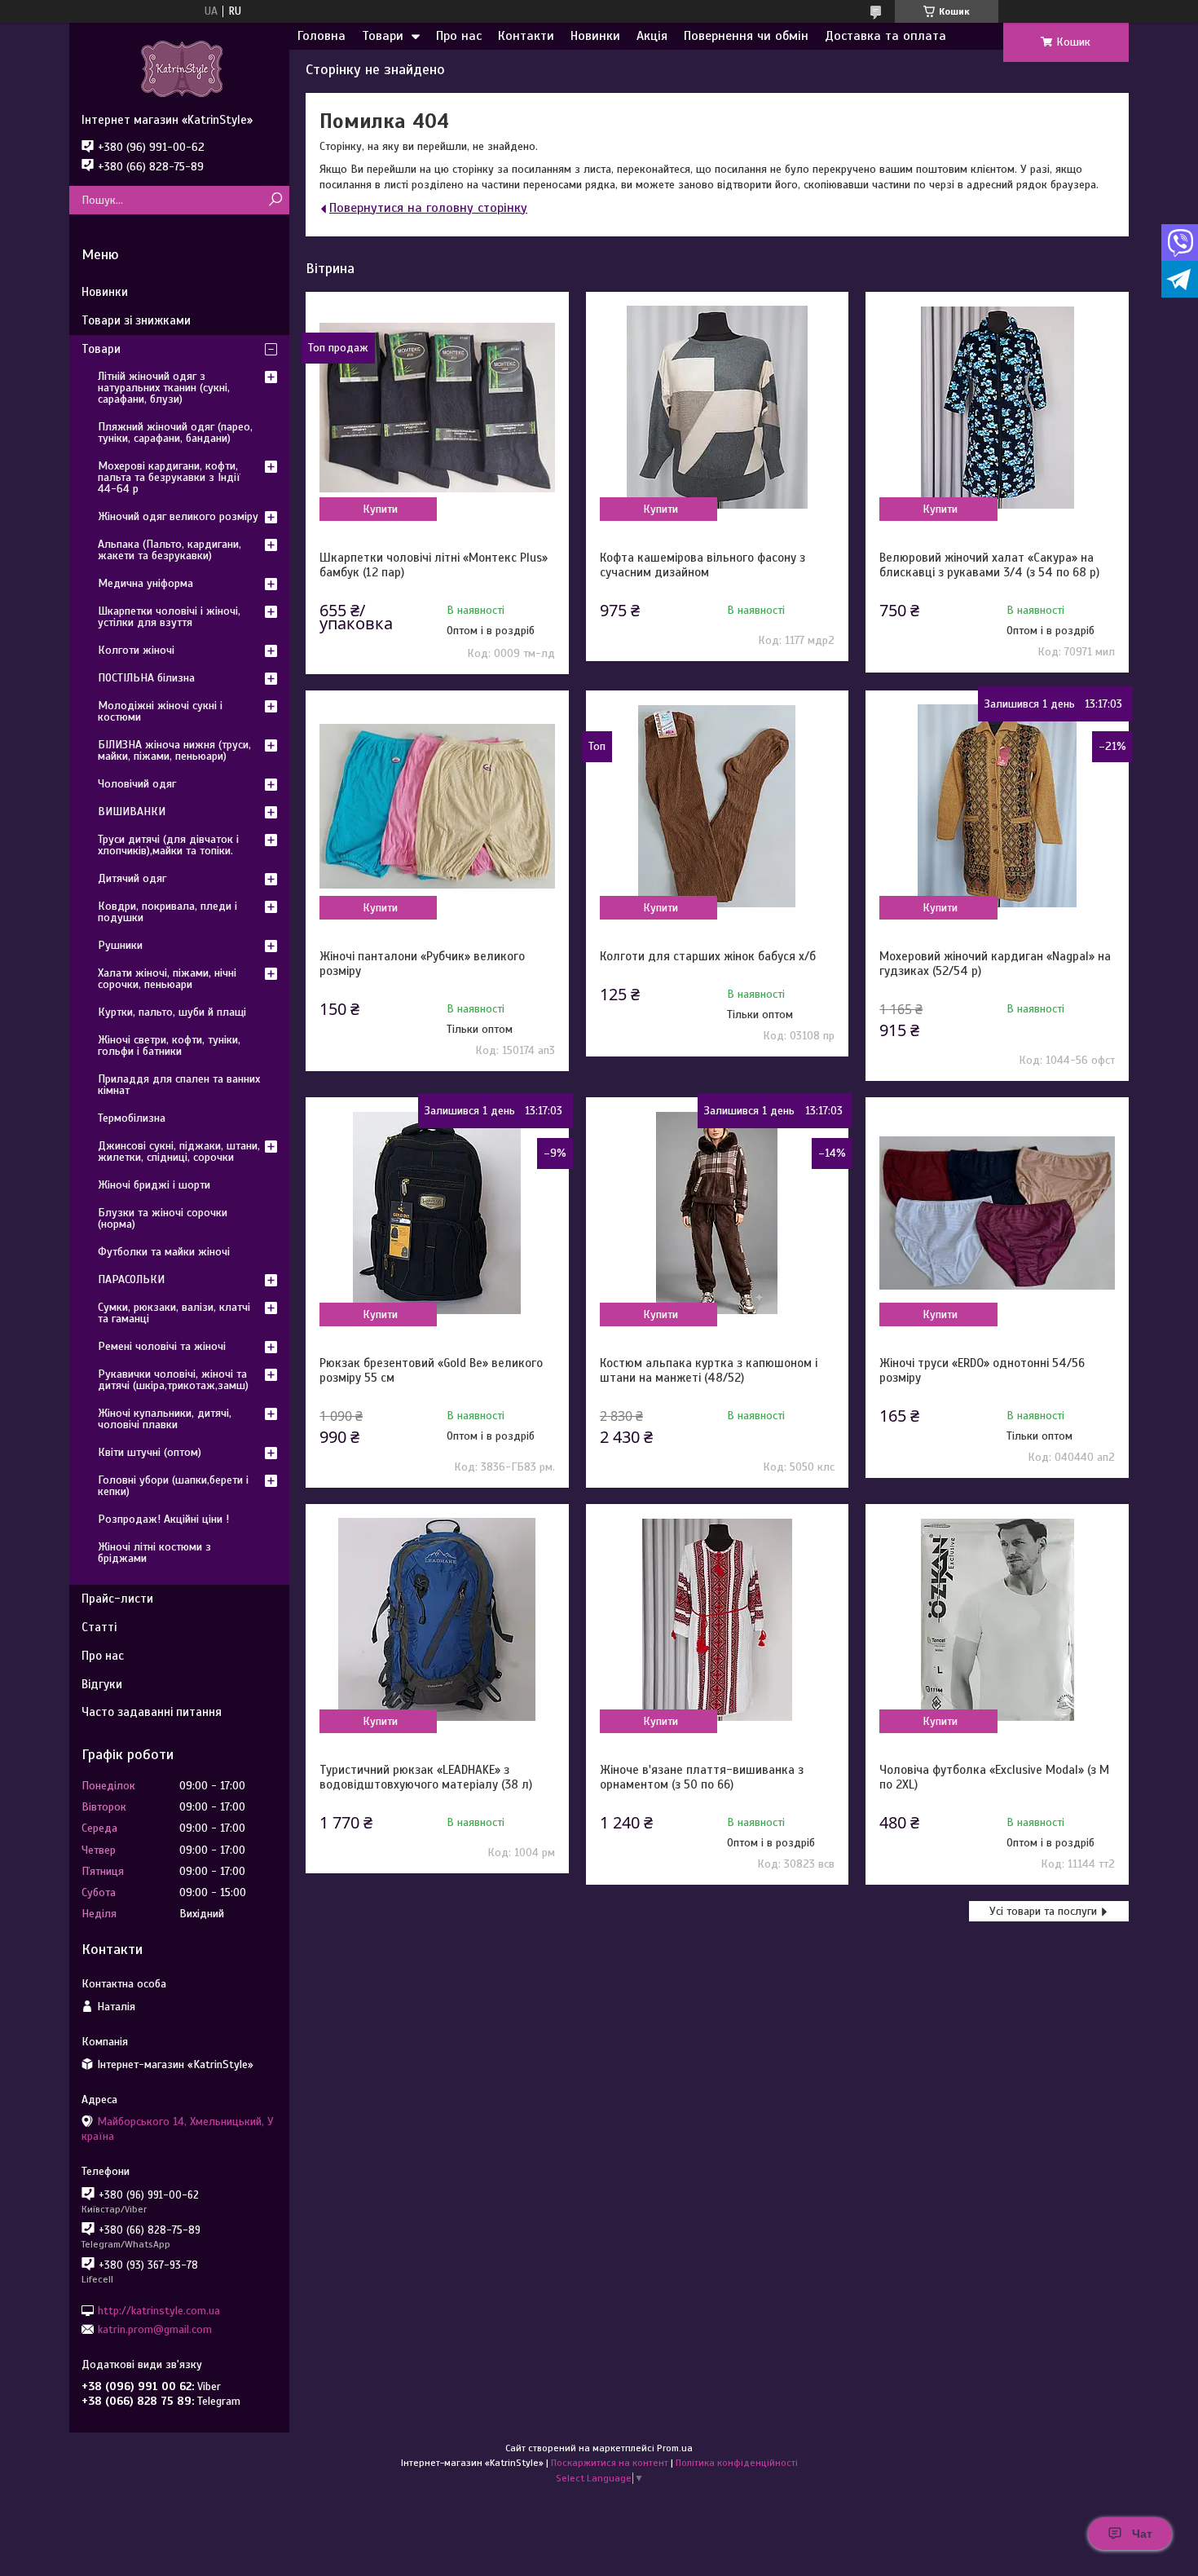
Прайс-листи (117, 1599)
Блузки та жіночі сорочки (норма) (163, 1218)
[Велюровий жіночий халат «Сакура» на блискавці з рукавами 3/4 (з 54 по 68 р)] (997, 408)
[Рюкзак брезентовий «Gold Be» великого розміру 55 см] (437, 1213)
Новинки (595, 36)
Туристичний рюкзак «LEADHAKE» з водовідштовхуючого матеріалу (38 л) (426, 1777)
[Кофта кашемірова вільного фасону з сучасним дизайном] (717, 408)
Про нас (459, 36)
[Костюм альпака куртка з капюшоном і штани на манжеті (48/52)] (717, 1213)
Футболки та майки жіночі (164, 1252)
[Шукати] (275, 200)
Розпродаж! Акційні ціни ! (163, 1519)
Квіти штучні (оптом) (150, 1452)
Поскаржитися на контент (610, 2463)
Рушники (120, 945)
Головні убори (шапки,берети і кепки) (173, 1486)
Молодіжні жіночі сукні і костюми (160, 711)
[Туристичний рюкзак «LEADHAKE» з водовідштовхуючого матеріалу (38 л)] (437, 1620)
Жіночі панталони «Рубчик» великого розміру (422, 964)
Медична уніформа (145, 583)
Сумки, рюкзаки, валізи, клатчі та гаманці (174, 1313)
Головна (322, 36)
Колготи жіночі (136, 650)
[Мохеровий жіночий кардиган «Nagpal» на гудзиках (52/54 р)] (997, 806)
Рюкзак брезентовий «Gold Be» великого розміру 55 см (431, 1370)
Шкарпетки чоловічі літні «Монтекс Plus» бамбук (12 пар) (434, 565)
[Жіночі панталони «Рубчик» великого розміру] (437, 806)
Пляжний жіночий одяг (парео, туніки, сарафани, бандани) (175, 432)
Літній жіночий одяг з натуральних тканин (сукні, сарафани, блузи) (164, 388)
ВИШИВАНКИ (132, 812)
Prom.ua (675, 2448)
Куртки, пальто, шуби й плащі (172, 1012)
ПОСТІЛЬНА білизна (146, 678)
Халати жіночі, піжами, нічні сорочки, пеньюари (167, 979)
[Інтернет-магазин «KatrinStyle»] (179, 68)
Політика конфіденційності (737, 2463)
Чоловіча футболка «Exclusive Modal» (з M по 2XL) (994, 1777)
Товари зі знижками (136, 320)
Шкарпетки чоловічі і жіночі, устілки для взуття (169, 617)
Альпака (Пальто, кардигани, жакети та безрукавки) (170, 550)
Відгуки (102, 1684)
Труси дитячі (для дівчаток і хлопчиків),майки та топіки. (168, 845)
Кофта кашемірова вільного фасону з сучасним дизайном (703, 565)
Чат (1142, 2534)
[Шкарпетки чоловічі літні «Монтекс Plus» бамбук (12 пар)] (437, 408)
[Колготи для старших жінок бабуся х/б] (717, 806)
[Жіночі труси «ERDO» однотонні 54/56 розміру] (997, 1213)
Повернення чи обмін (746, 36)
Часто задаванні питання (152, 1712)
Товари (383, 36)
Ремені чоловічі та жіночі (162, 1346)
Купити (380, 509)
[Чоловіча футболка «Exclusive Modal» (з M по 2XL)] (997, 1620)
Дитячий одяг (132, 878)
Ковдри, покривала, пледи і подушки (167, 912)
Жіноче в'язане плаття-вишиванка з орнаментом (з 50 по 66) (702, 1777)
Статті (99, 1627)
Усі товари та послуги (1043, 1911)
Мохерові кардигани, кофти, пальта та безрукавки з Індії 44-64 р (169, 477)
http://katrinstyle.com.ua (159, 2310)
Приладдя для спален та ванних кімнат (179, 1085)
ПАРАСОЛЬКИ (131, 1279)
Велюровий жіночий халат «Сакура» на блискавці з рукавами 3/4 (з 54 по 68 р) (989, 565)
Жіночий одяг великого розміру (178, 516)
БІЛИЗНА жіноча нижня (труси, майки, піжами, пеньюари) (174, 750)
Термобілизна (132, 1118)
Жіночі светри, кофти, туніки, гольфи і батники (169, 1045)
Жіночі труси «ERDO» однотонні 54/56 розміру (982, 1370)
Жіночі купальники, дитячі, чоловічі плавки (165, 1419)
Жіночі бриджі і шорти (154, 1185)
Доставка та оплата (885, 36)
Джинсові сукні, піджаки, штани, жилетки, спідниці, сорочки (179, 1151)
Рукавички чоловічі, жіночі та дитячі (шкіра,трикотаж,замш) (173, 1380)
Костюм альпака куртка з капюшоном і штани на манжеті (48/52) (709, 1370)
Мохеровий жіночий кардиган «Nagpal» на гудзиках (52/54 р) (995, 964)
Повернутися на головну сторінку (428, 208)
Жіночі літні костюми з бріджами (154, 1553)
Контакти (526, 36)
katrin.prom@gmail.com (155, 2329)
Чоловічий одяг (137, 784)
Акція (652, 36)
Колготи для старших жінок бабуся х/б (708, 956)
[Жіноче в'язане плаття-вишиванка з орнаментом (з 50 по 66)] (717, 1620)
